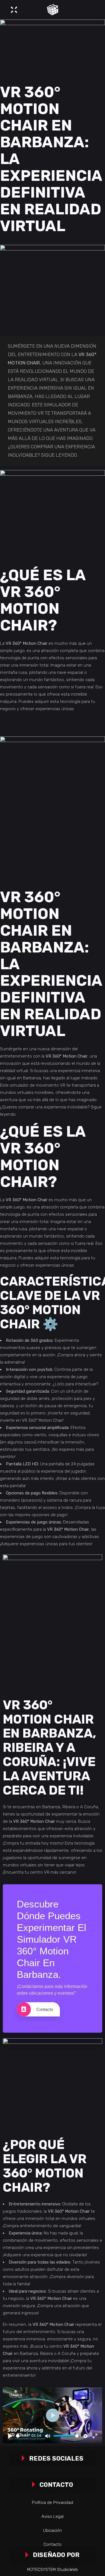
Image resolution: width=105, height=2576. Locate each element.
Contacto (45, 2009)
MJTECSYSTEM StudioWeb (53, 2570)
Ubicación (53, 2530)
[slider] (23, 2436)
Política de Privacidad (53, 2502)
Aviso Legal (53, 2516)
